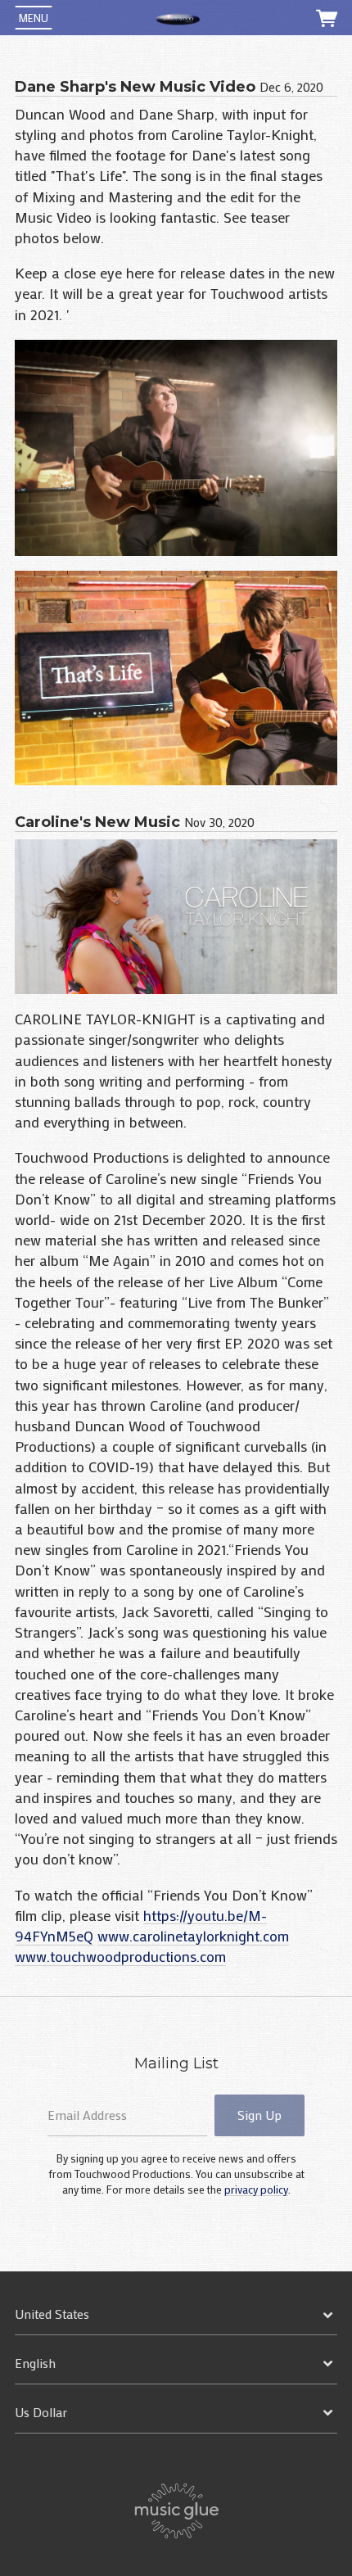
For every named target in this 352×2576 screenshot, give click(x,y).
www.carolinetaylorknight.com (193, 1936)
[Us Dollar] (176, 2413)
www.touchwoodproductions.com (120, 1956)
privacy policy (256, 2190)
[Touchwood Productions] (178, 18)
